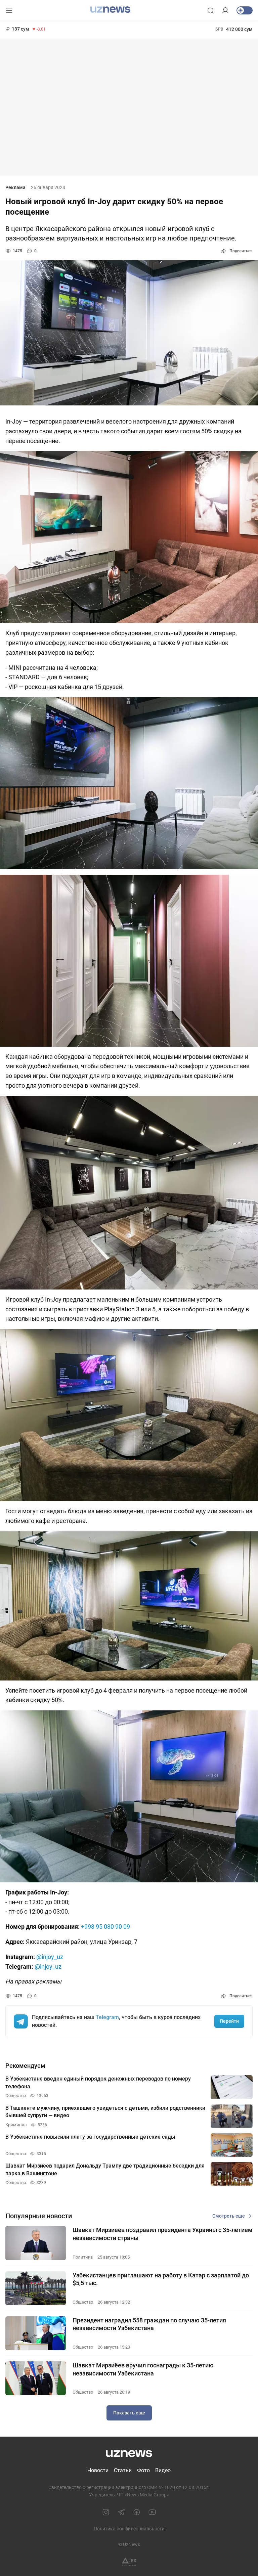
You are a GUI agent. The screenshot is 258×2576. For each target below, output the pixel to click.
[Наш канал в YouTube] (152, 2512)
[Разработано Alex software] (129, 2562)
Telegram (107, 2017)
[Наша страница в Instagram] (106, 2512)
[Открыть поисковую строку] (211, 10)
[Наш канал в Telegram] (121, 2512)
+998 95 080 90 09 (105, 1927)
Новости (98, 2470)
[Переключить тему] (245, 10)
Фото (143, 2470)
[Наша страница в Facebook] (137, 2512)
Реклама (15, 187)
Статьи (123, 2470)
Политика (83, 2257)
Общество (83, 2302)
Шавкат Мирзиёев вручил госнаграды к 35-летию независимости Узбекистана (143, 2369)
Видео (163, 2470)
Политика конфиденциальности (129, 2529)
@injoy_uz (50, 1957)
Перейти (229, 2021)
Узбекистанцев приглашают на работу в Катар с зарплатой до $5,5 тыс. (161, 2279)
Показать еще (129, 2413)
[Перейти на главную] (110, 10)
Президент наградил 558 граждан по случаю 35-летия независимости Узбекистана (149, 2324)
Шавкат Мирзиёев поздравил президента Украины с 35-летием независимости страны (163, 2234)
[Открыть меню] (9, 10)
